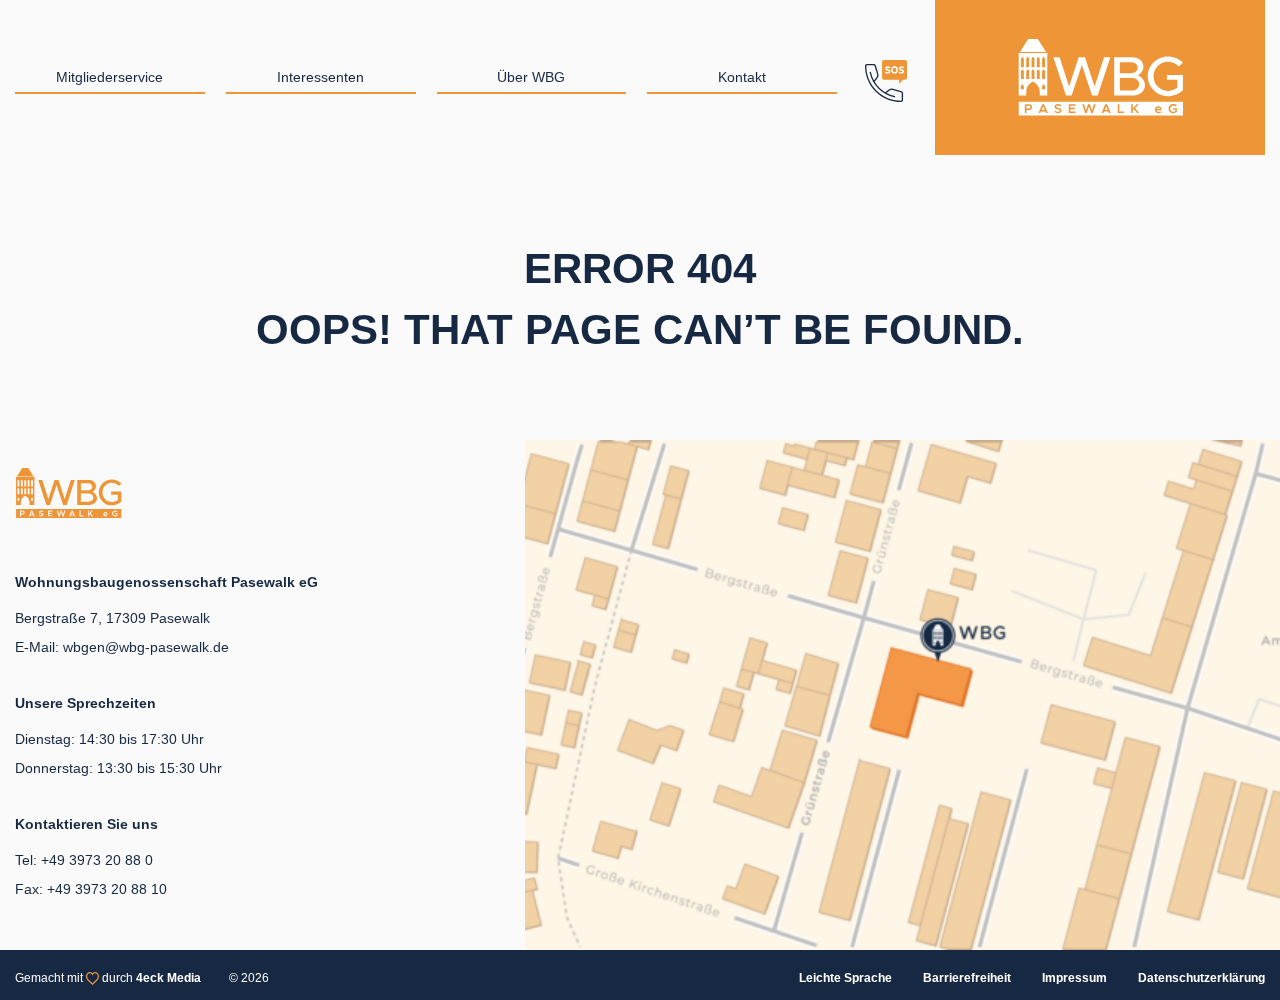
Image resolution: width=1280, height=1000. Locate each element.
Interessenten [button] (320, 77)
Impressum (1074, 978)
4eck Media (168, 978)
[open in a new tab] (902, 693)
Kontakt (742, 77)
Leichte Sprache (845, 978)
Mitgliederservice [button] (109, 77)
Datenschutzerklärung (1201, 978)
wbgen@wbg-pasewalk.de (146, 647)
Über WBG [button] (531, 77)
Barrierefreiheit (967, 978)
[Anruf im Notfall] (886, 77)
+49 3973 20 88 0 (97, 860)
